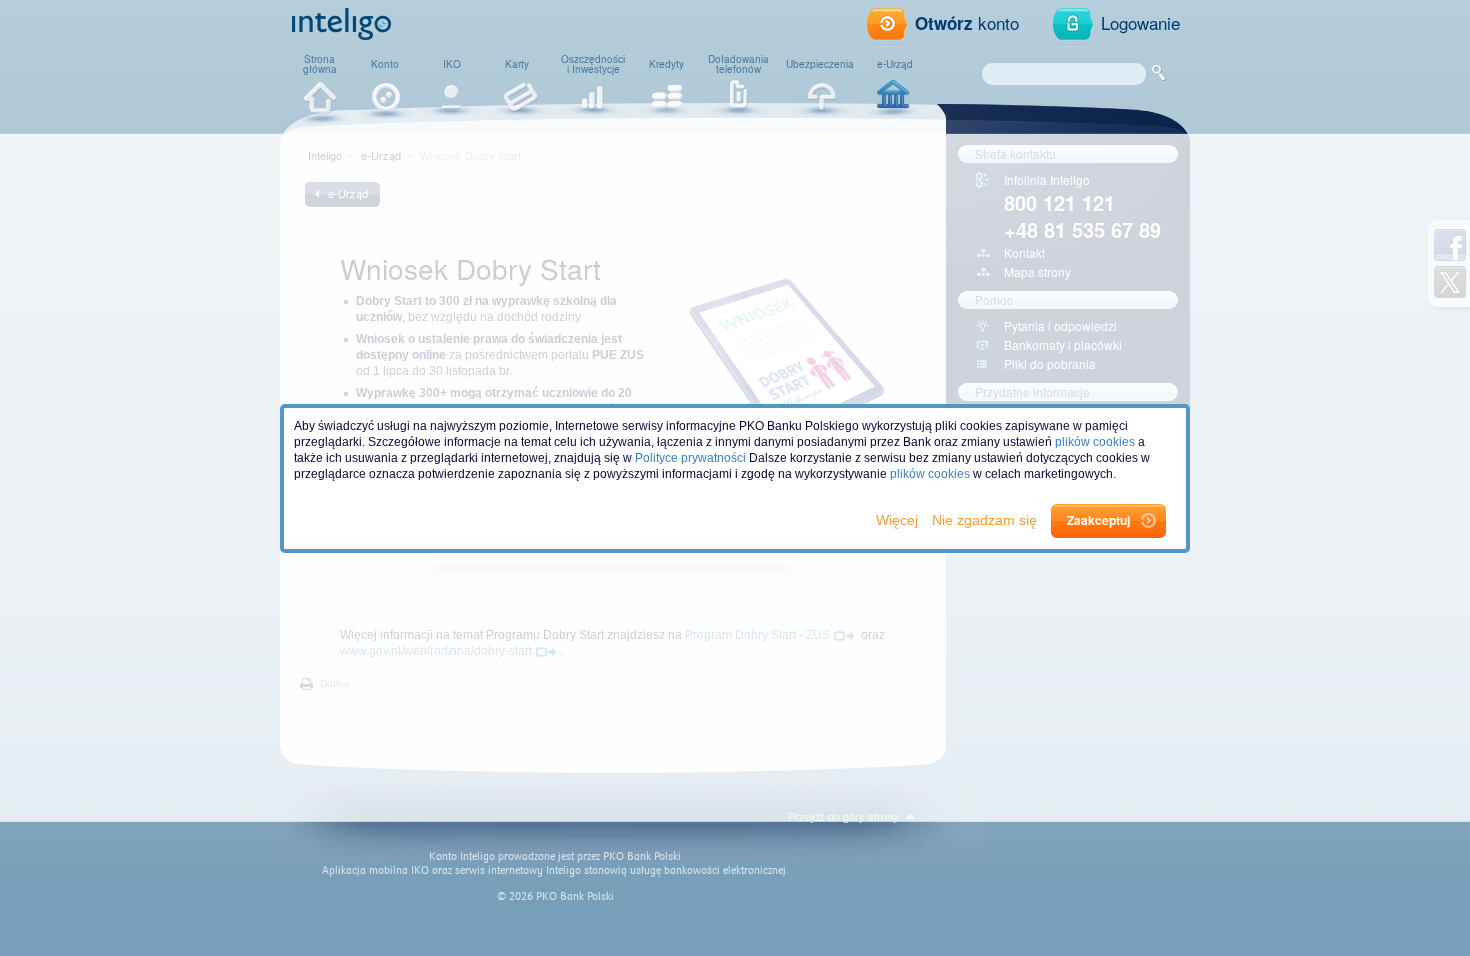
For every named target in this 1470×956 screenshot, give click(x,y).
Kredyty (666, 64)
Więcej (899, 520)
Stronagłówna (320, 64)
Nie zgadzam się (986, 520)
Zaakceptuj (1098, 520)
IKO (452, 64)
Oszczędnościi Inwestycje (593, 64)
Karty (517, 64)
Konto (385, 64)
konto (967, 22)
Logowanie (1140, 22)
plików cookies (1095, 442)
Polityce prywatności (690, 458)
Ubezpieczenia (820, 64)
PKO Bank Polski (642, 856)
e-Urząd (895, 64)
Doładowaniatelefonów (738, 64)
